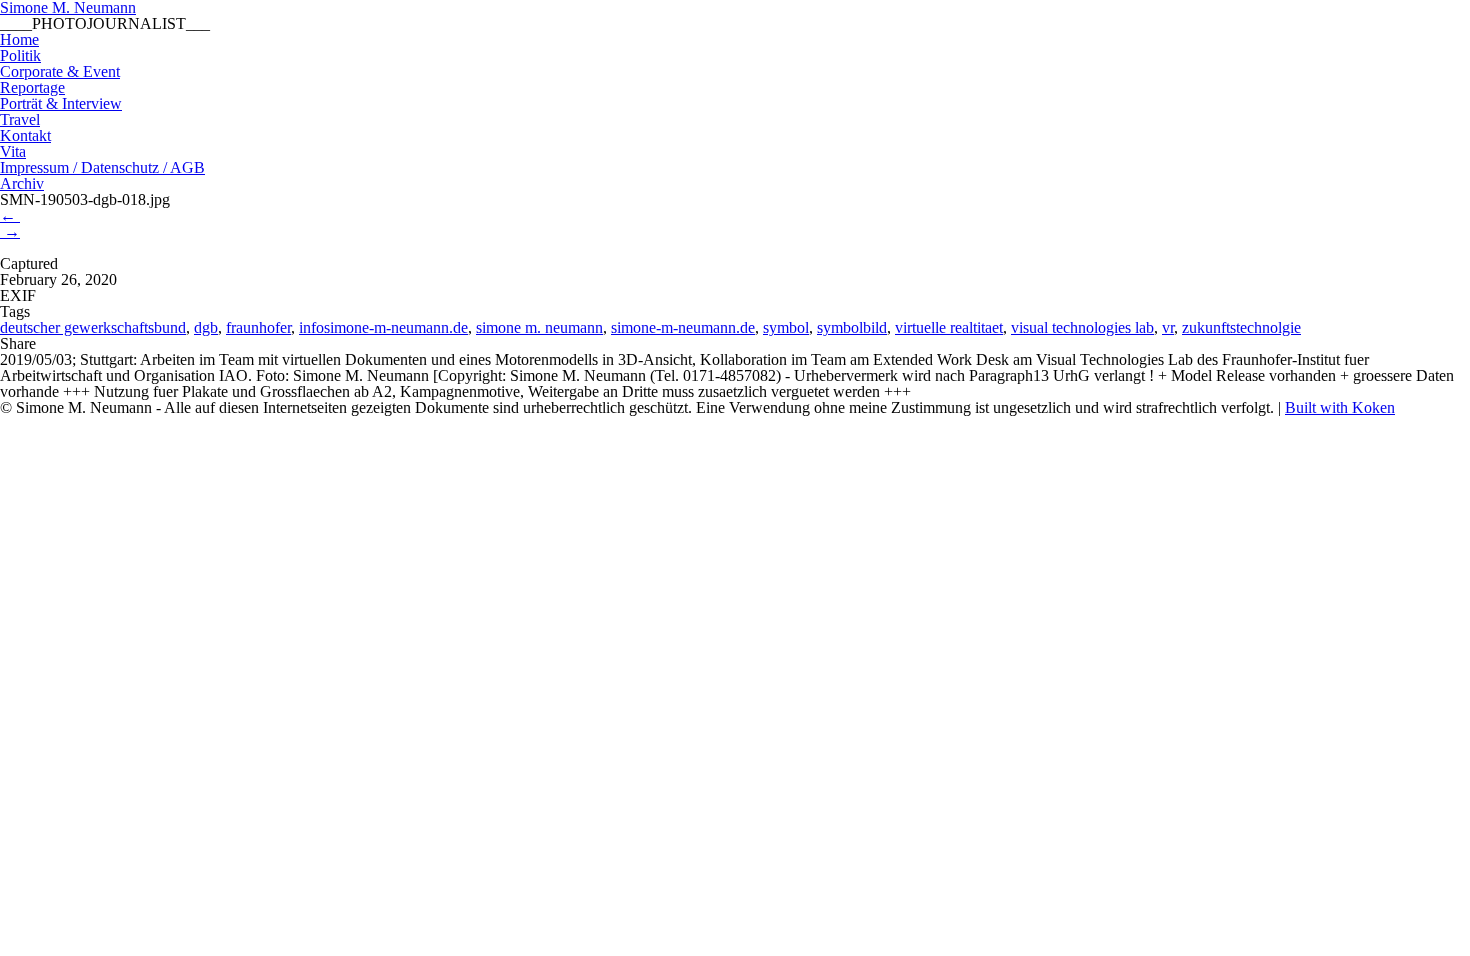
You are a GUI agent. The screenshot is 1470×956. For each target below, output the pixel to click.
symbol (786, 327)
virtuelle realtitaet (949, 327)
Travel (20, 119)
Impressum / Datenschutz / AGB (102, 167)
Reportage (32, 87)
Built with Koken (1340, 407)
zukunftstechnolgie (1241, 327)
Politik (20, 55)
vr (1168, 327)
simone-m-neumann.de (683, 327)
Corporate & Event (60, 71)
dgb (206, 327)
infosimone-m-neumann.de (383, 327)
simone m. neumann (539, 327)
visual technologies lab (1082, 327)
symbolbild (852, 327)
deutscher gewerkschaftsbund (93, 327)
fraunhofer (258, 327)
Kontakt (25, 135)
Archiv (22, 183)
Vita (13, 151)
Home (19, 39)
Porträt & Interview (61, 103)
